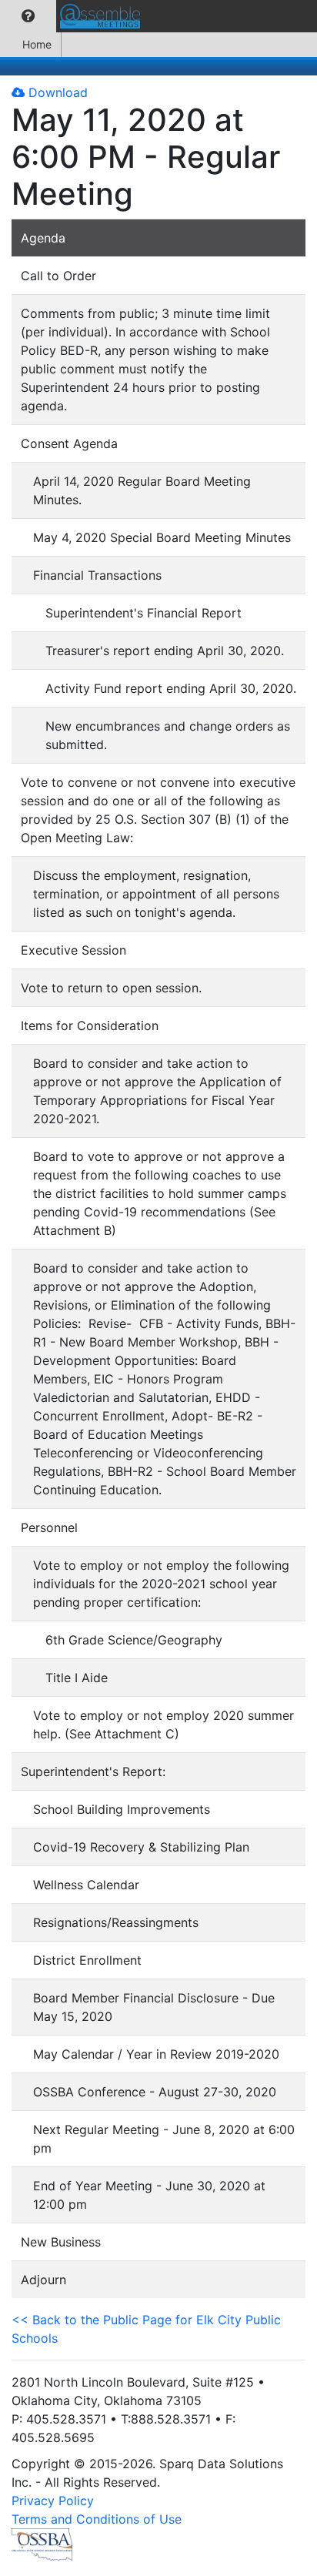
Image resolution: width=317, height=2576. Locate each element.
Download (56, 92)
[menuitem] (28, 16)
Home (37, 44)
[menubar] (74, 16)
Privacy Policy (53, 2501)
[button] (28, 16)
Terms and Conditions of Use (97, 2519)
